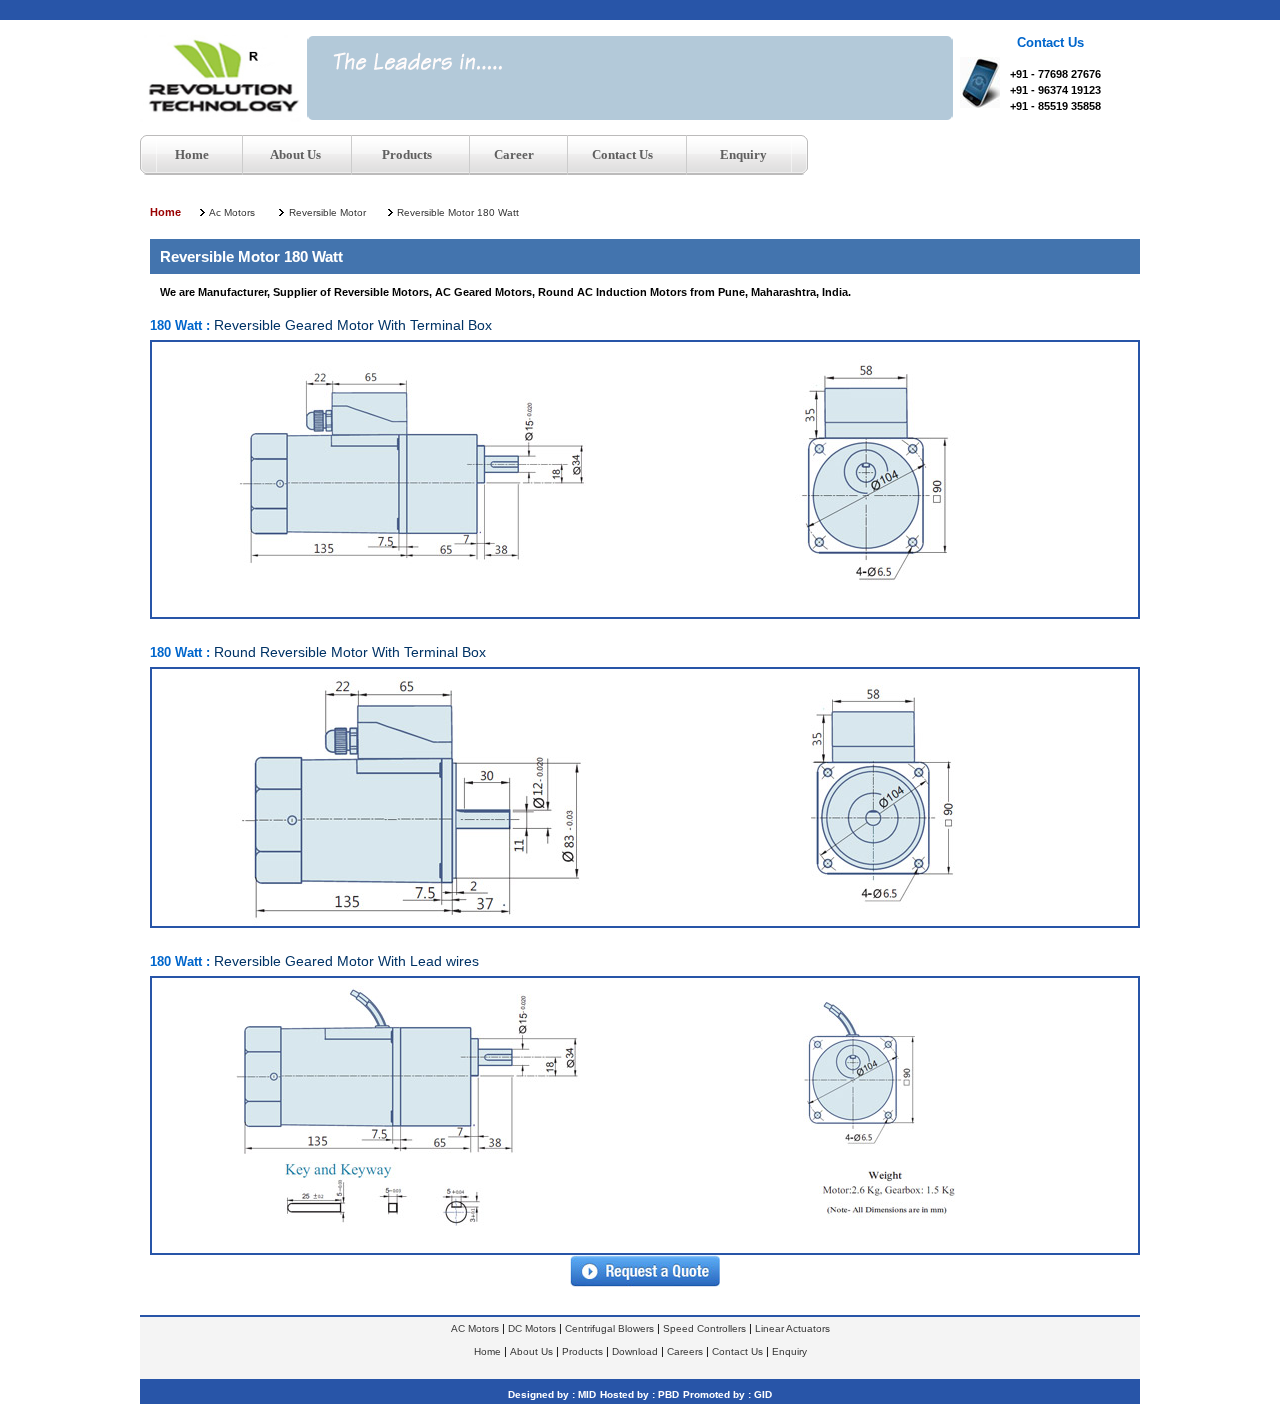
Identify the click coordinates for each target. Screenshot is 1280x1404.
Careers (685, 1351)
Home (165, 212)
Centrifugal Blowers (609, 1328)
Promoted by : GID (727, 1394)
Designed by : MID (552, 1394)
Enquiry (789, 1351)
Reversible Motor (327, 212)
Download (635, 1351)
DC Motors (532, 1328)
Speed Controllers (704, 1328)
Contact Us (737, 1351)
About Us (531, 1351)
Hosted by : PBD (639, 1394)
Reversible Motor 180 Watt (458, 212)
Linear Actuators (792, 1328)
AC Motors (475, 1328)
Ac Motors (232, 212)
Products (582, 1351)
